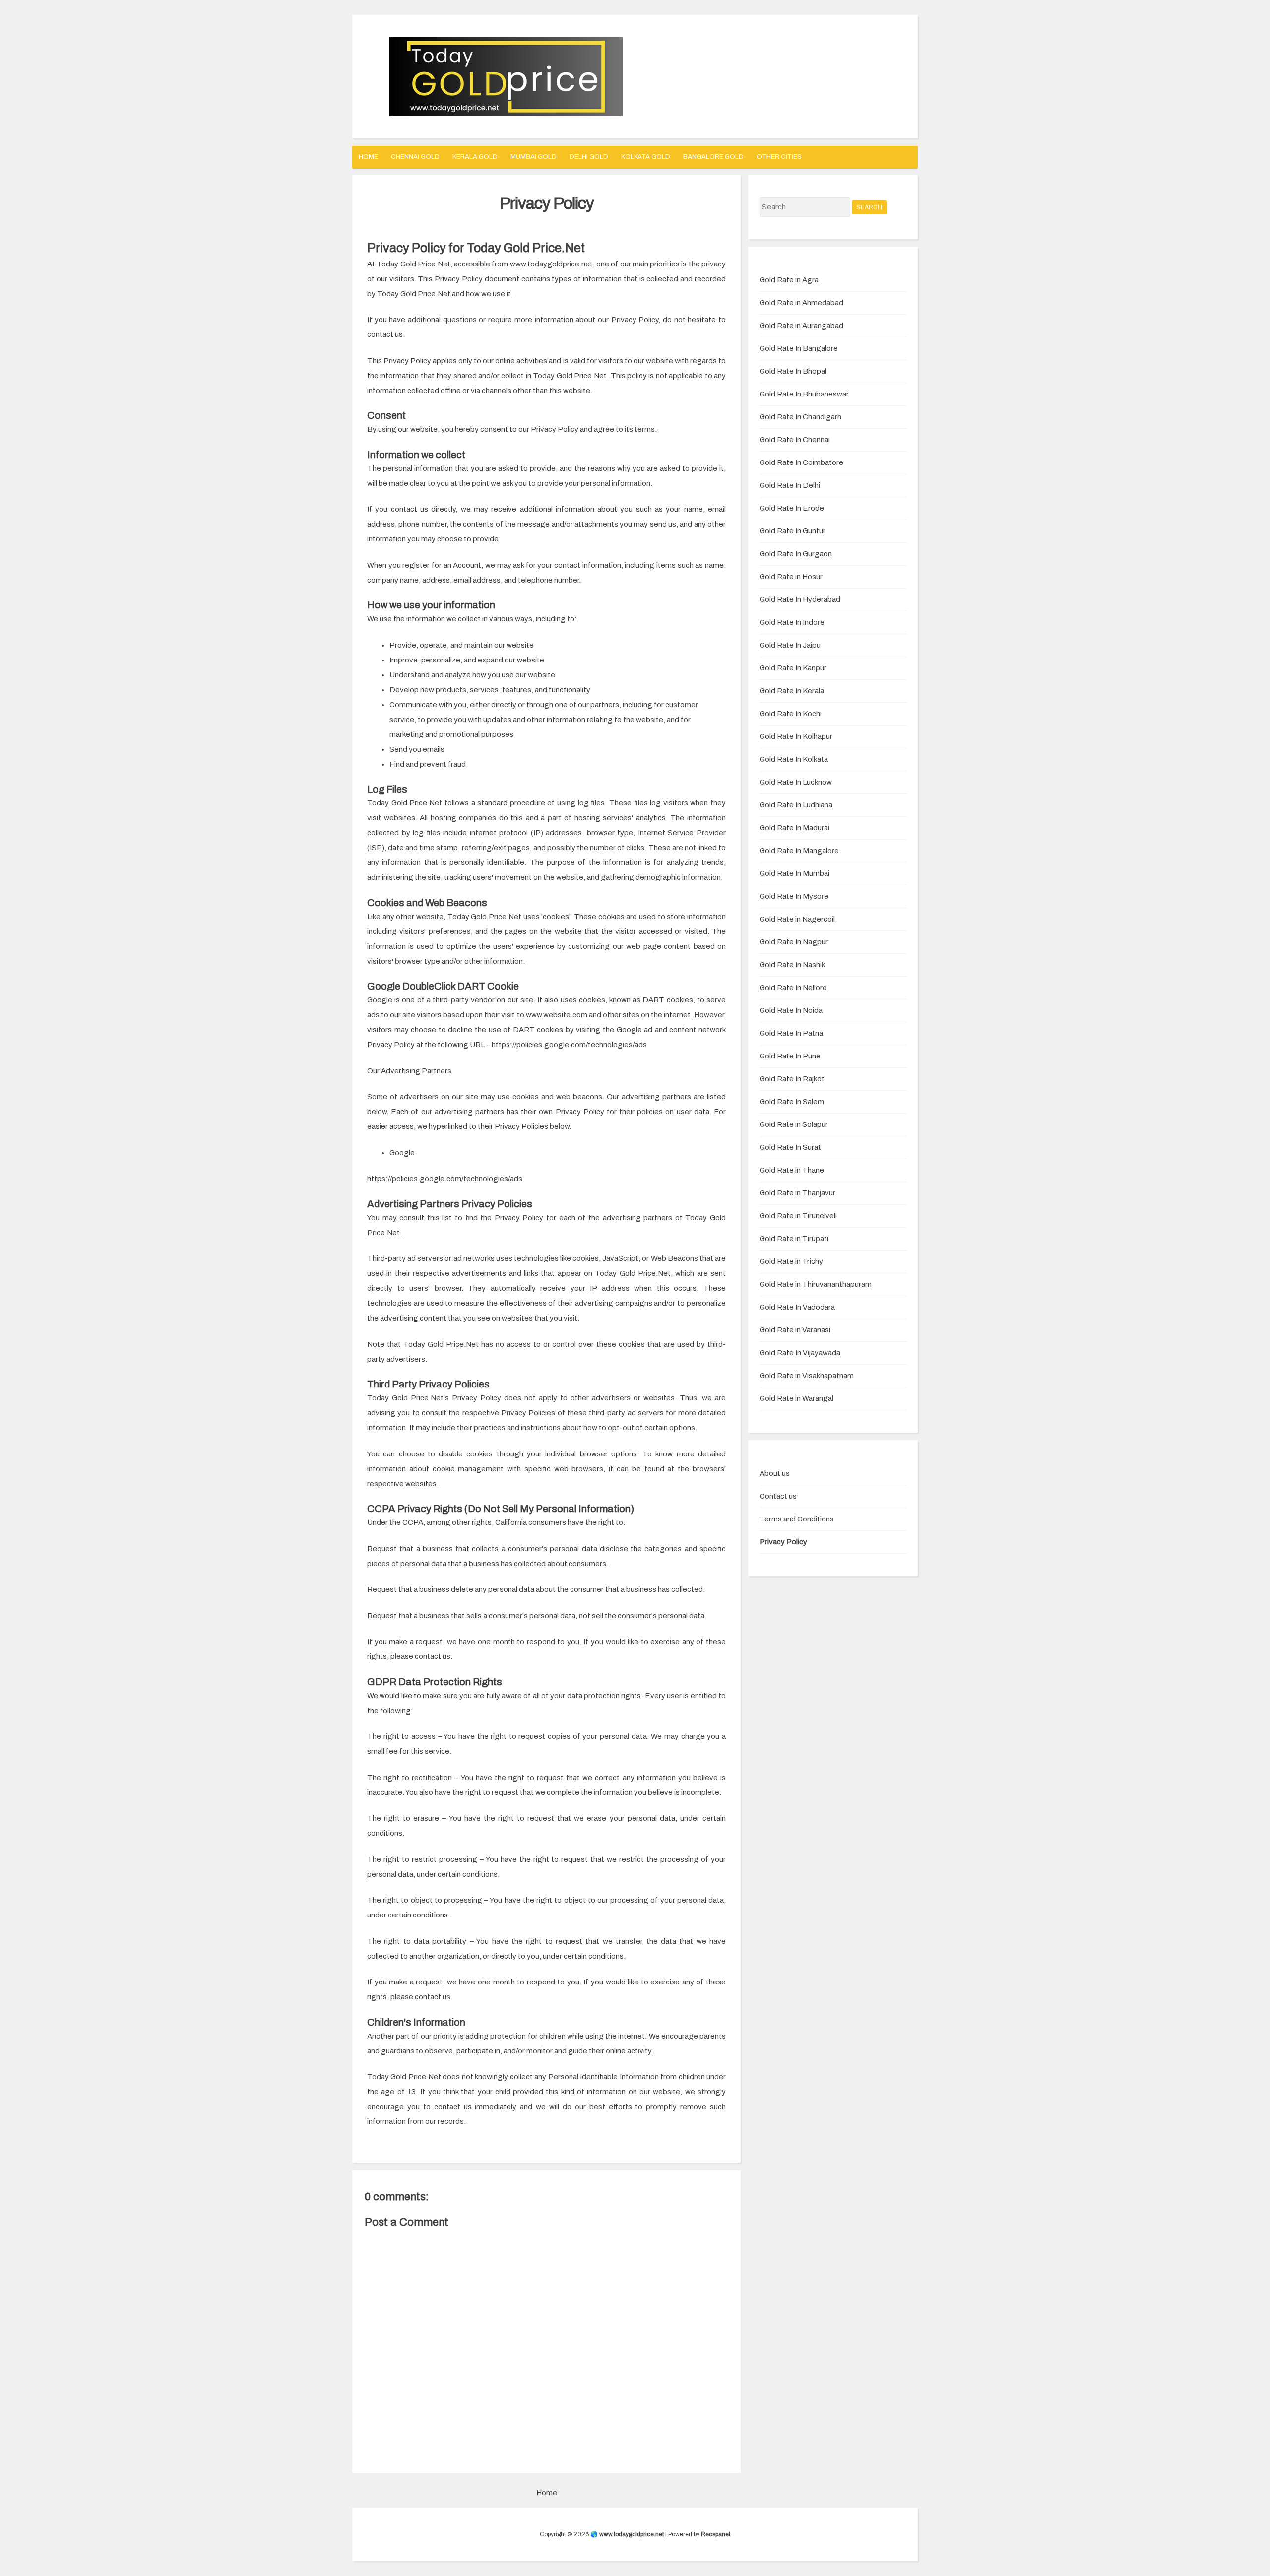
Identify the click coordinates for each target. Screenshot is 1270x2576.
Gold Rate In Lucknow (796, 782)
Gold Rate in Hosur (791, 577)
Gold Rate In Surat (790, 1147)
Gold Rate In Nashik (792, 965)
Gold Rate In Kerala (792, 691)
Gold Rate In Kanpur (793, 668)
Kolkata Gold (646, 157)
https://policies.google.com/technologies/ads (445, 1179)
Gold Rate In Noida (791, 1010)
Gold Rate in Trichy (791, 1261)
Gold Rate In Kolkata (794, 759)
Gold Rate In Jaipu (790, 645)
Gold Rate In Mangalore (799, 851)
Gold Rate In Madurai (794, 828)
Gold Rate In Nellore (793, 988)
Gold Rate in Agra (789, 280)
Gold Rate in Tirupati (794, 1239)
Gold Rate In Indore (792, 622)
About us (775, 1473)
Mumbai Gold (534, 157)
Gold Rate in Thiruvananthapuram (816, 1284)
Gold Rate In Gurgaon (796, 554)
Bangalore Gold (713, 157)
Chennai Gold (415, 157)
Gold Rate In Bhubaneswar (804, 394)
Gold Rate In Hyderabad (800, 599)
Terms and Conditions (797, 1519)
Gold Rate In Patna (791, 1033)
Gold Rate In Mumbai (794, 873)
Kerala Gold (475, 157)
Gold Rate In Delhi (790, 485)
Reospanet (716, 2534)
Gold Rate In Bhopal (793, 371)
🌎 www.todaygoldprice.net (627, 2534)
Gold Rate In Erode (792, 508)
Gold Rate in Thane (792, 1170)
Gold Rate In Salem (792, 1102)
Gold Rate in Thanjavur (797, 1193)
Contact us (778, 1496)
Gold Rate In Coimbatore (801, 462)
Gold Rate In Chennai (795, 440)
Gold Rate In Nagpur (794, 942)
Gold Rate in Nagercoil (797, 919)
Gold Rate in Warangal (796, 1398)
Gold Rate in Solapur (794, 1124)
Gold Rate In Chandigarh (800, 417)
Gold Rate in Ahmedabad (801, 303)
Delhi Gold (589, 157)
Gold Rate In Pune (790, 1056)
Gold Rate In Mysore (794, 896)
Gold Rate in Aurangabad (801, 326)
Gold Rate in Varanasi (795, 1330)
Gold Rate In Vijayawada (800, 1353)
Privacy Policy (547, 203)
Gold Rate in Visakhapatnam (807, 1376)
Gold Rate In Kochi (791, 714)
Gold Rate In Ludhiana (796, 805)
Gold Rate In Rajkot (792, 1079)
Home (368, 157)
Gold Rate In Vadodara (797, 1307)
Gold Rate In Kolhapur (796, 736)
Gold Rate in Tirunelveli (798, 1216)
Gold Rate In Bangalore (799, 348)
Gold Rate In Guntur (793, 531)
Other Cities (779, 157)
